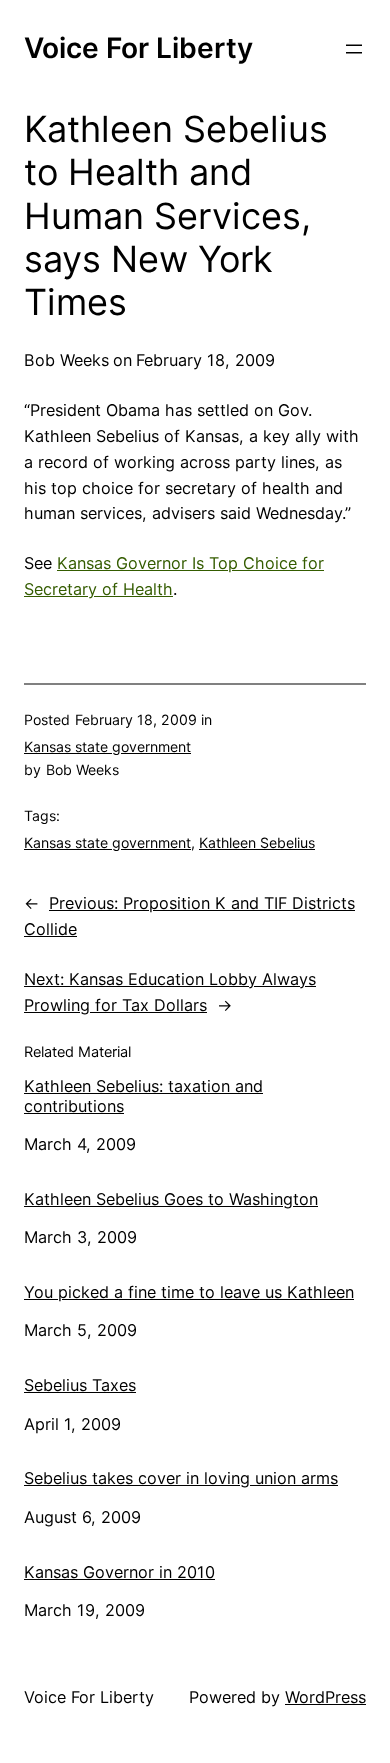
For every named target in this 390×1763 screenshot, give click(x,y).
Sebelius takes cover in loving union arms (181, 1478)
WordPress (325, 1697)
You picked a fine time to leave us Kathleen (189, 1292)
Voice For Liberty (138, 48)
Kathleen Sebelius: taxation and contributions (143, 1096)
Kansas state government (107, 746)
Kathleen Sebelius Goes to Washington (171, 1199)
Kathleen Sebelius (257, 842)
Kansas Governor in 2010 (119, 1572)
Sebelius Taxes (80, 1385)
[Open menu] (354, 49)
